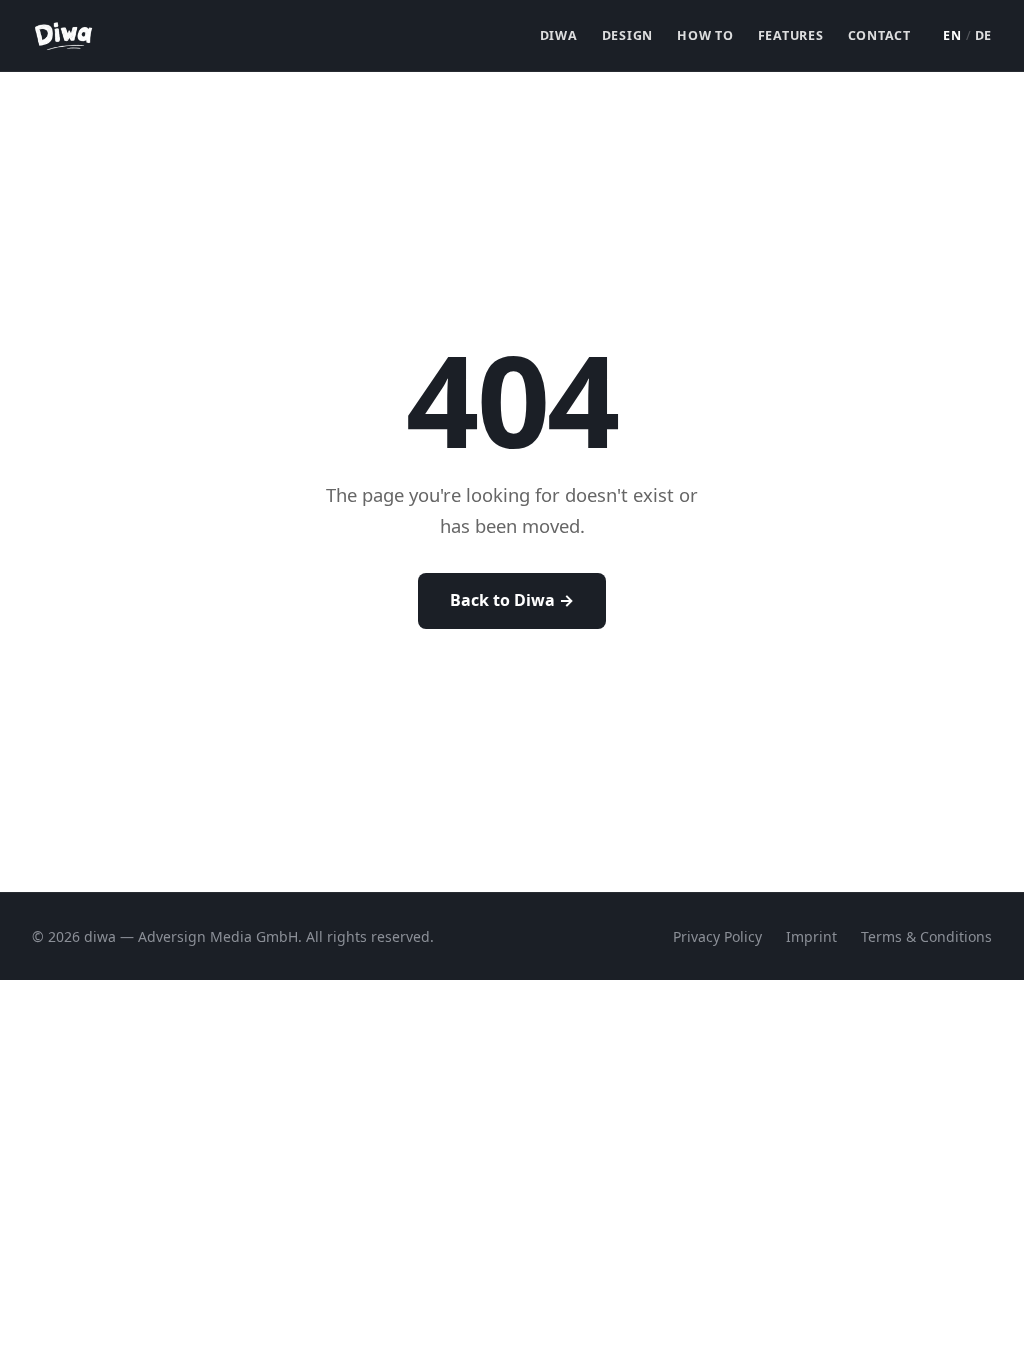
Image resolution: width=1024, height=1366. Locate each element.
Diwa (559, 35)
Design (628, 35)
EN (952, 35)
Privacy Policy (717, 936)
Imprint (811, 936)
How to (705, 35)
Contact (879, 35)
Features (791, 35)
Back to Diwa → (512, 600)
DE (984, 35)
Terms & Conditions (926, 936)
